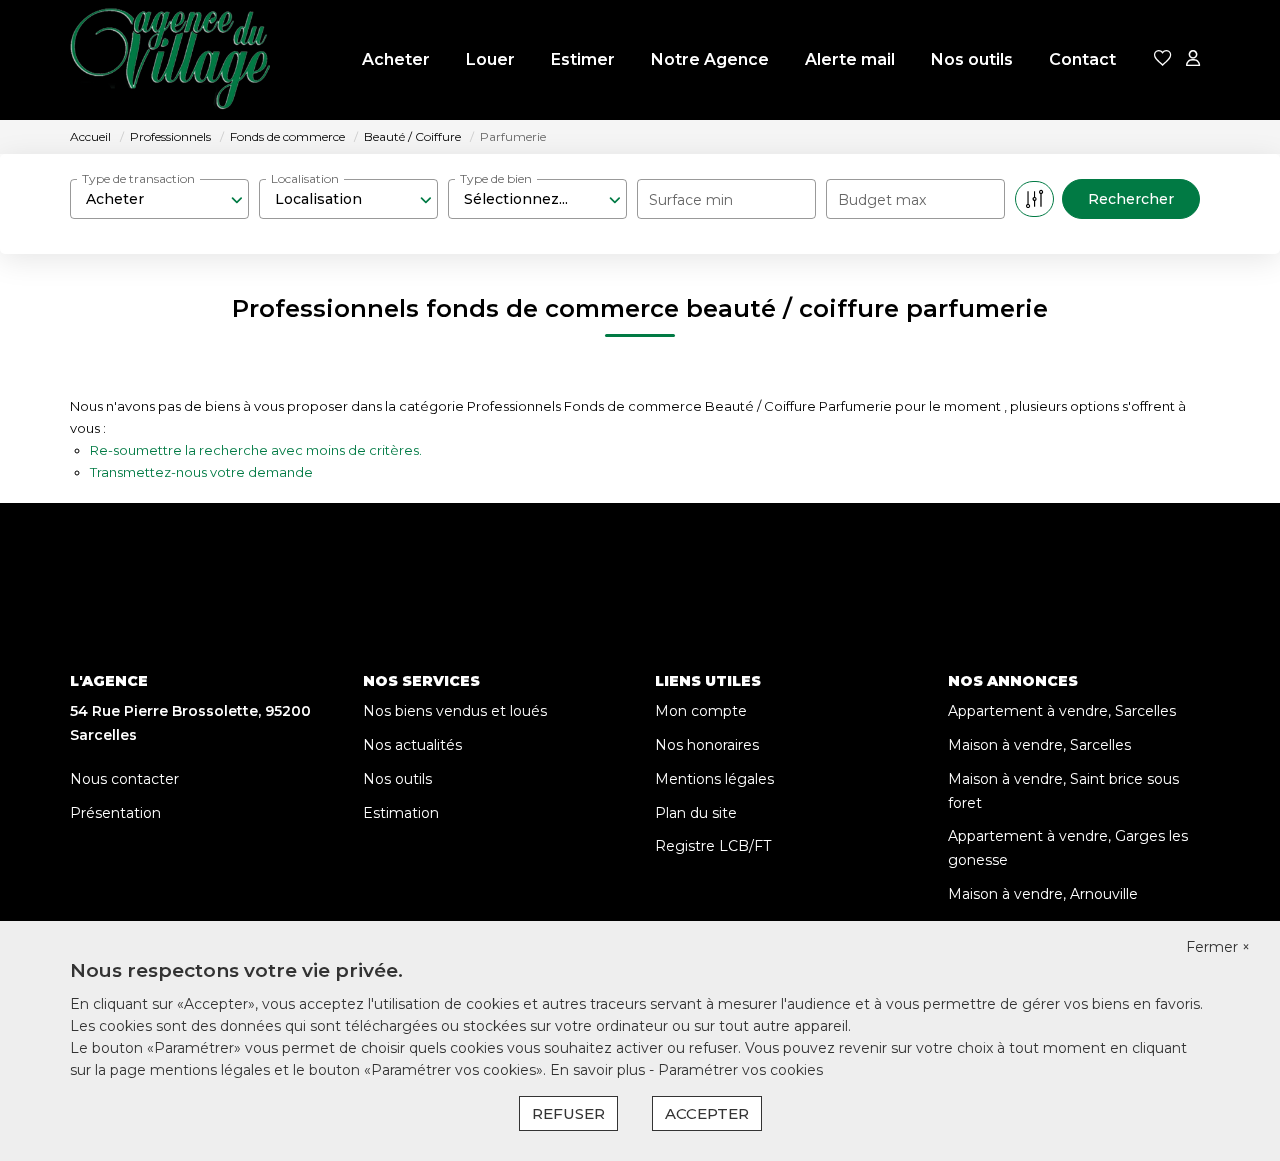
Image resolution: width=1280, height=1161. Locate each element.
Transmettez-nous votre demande (201, 472)
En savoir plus (599, 1070)
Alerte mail (850, 59)
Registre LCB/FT (713, 846)
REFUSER (568, 1113)
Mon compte (701, 711)
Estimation (401, 813)
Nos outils (972, 59)
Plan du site (696, 813)
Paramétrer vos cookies (740, 1070)
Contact (1082, 59)
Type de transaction (138, 178)
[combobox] (159, 199)
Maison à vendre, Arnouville (1043, 894)
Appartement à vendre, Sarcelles (1062, 711)
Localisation (305, 178)
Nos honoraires (707, 745)
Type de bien (496, 178)
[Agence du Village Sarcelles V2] (170, 60)
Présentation (115, 813)
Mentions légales (714, 779)
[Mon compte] (1193, 59)
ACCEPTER (707, 1113)
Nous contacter (124, 779)
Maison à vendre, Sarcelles (1039, 745)
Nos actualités (412, 745)
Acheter (396, 59)
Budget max (882, 200)
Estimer (583, 59)
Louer (490, 59)
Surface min (691, 200)
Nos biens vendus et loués (455, 711)
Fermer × (1218, 947)
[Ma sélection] (1163, 59)
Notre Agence (710, 59)
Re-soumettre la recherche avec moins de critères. (256, 450)
